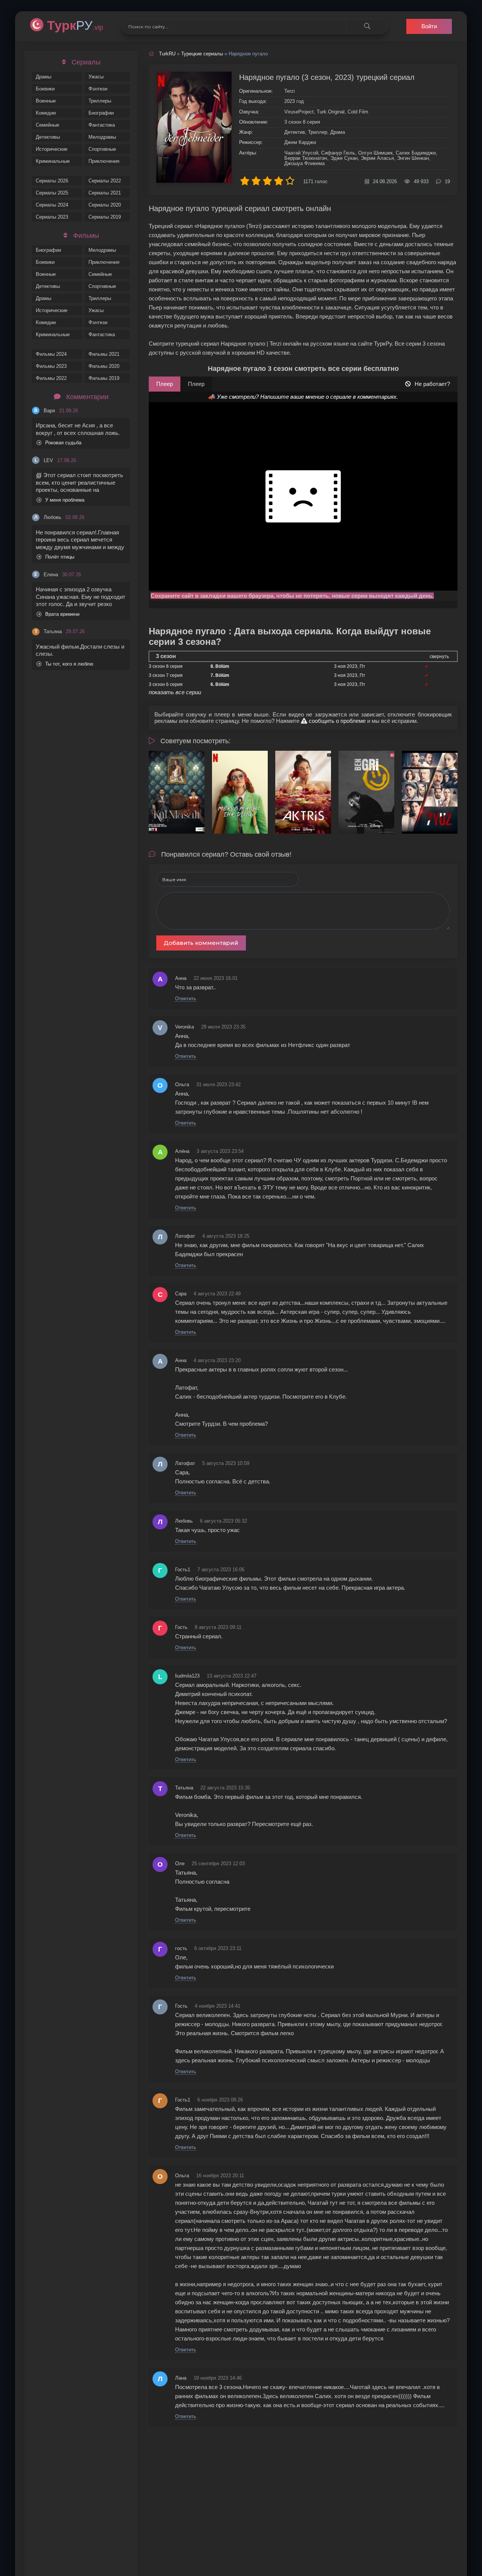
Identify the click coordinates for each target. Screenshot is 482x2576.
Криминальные (53, 161)
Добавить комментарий (201, 943)
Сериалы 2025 (52, 193)
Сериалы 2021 (105, 193)
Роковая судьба (63, 443)
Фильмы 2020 (104, 366)
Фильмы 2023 (51, 366)
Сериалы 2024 (52, 205)
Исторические (52, 149)
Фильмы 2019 (104, 378)
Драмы (43, 77)
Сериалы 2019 (105, 217)
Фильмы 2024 (51, 354)
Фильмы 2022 (51, 378)
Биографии (101, 113)
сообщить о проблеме (336, 721)
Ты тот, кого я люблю (69, 664)
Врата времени (62, 614)
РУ (75, 25)
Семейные (47, 125)
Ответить (186, 999)
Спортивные (102, 149)
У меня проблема (65, 500)
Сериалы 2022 (105, 181)
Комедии (46, 113)
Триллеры (100, 101)
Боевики (45, 89)
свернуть (439, 657)
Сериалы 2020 (105, 205)
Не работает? (432, 384)
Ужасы (96, 77)
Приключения (104, 161)
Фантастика (102, 125)
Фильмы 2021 (104, 354)
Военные (46, 101)
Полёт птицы (60, 557)
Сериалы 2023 (52, 217)
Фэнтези (98, 89)
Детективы (48, 137)
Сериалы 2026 (52, 181)
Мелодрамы (102, 137)
